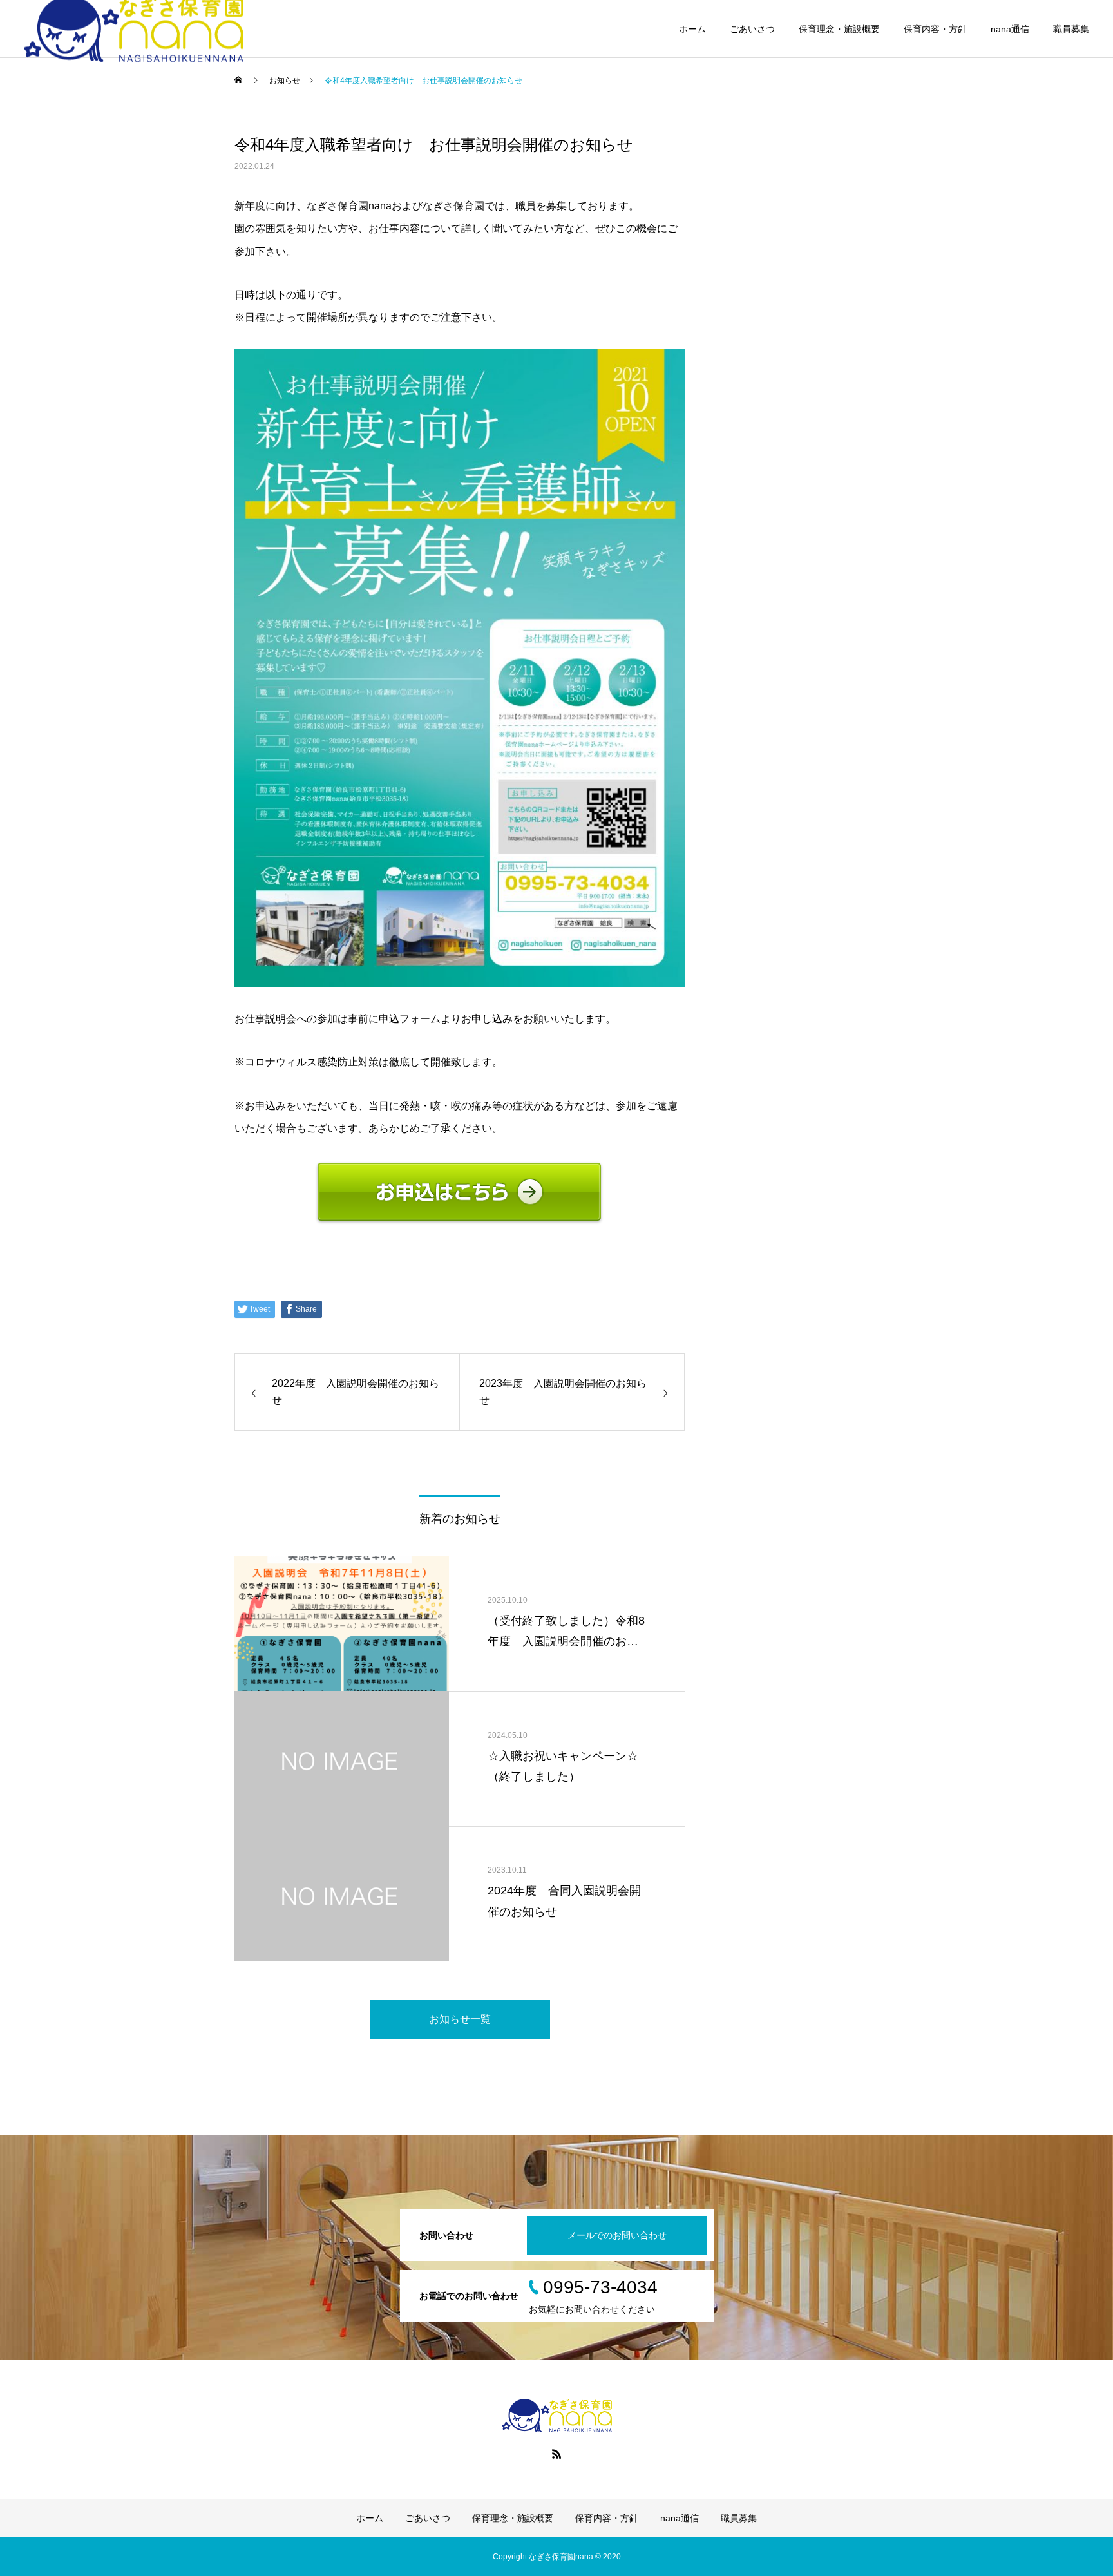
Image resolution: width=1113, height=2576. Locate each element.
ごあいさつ (752, 29)
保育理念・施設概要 (839, 29)
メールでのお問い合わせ (617, 2235)
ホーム (692, 29)
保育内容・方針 (935, 29)
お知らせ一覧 (460, 2019)
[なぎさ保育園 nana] (556, 2416)
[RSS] (556, 2454)
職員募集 (1071, 29)
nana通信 (1010, 29)
